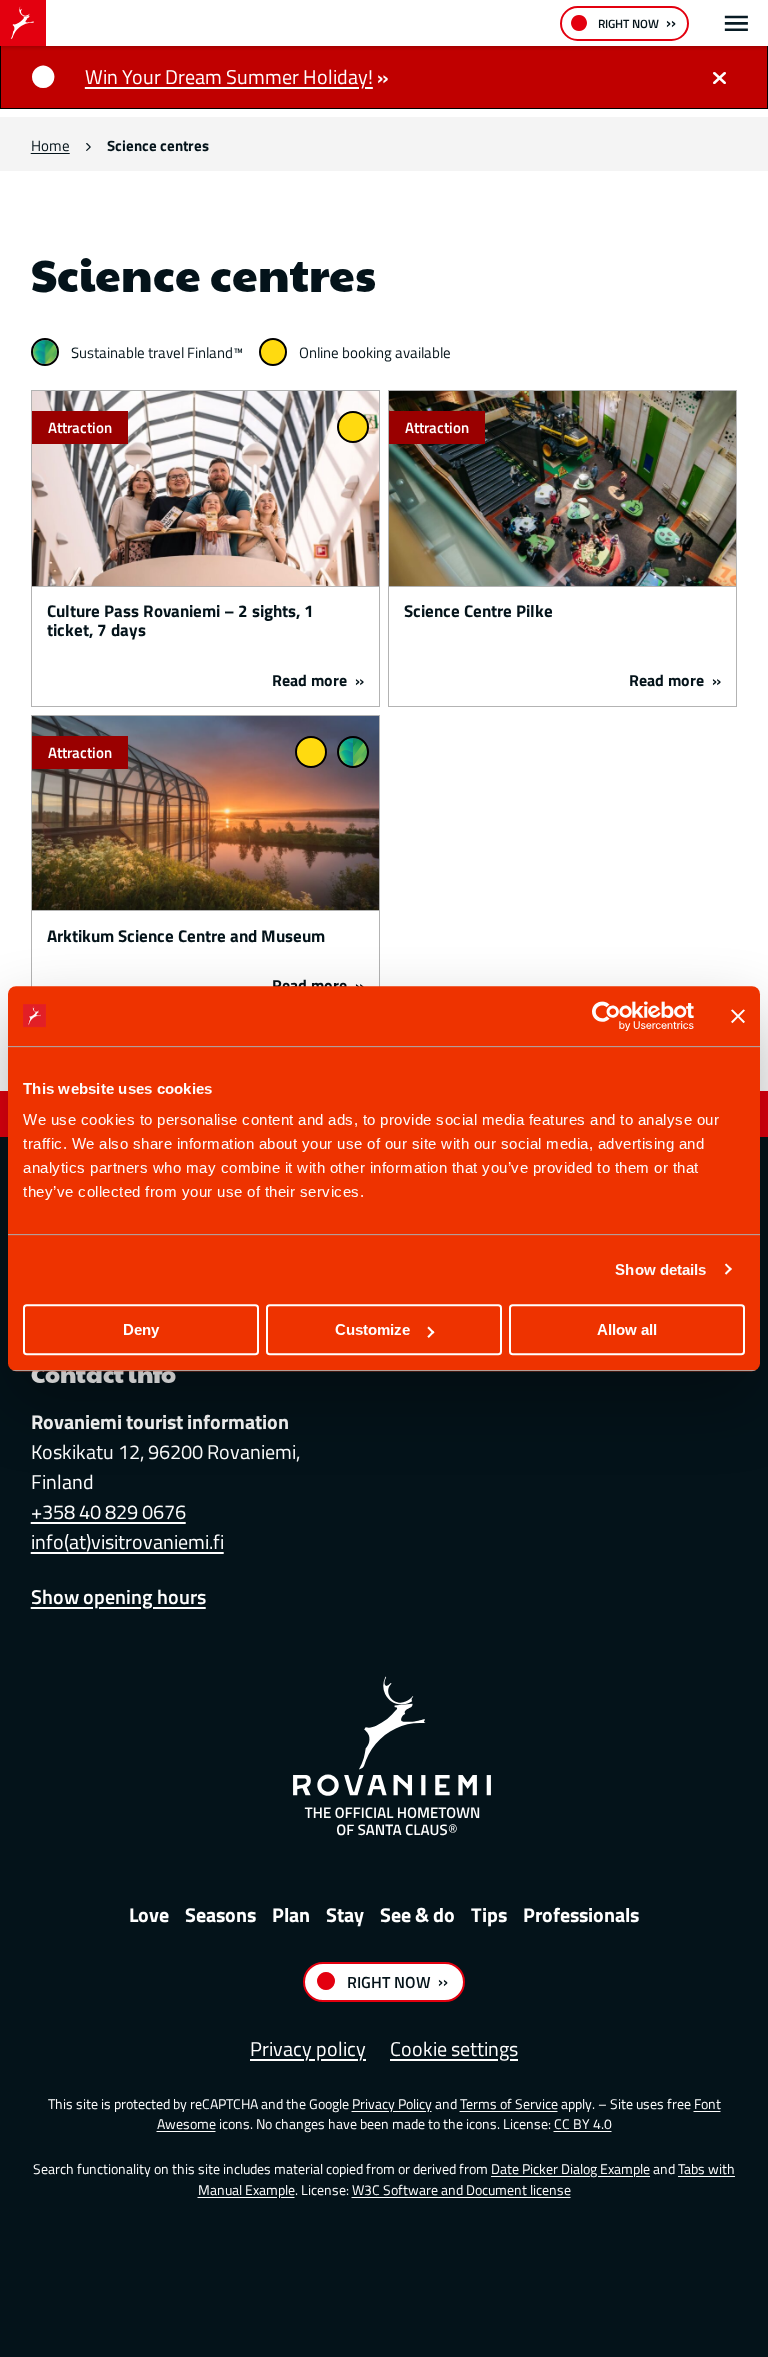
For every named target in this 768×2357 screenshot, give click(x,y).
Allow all (627, 1329)
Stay (345, 1914)
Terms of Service (509, 2103)
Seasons (220, 1914)
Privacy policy (308, 2048)
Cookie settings (454, 2048)
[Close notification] (719, 77)
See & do (417, 1914)
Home (50, 145)
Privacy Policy (392, 2103)
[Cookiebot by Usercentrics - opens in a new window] (606, 1016)
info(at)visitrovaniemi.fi (127, 1541)
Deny (141, 1329)
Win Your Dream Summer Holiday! (229, 76)
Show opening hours (118, 1596)
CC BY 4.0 (583, 2123)
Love (149, 1914)
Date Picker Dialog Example (570, 2168)
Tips (489, 1914)
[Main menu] (736, 23)
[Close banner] (738, 1016)
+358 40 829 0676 (108, 1511)
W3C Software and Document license (461, 2189)
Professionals (581, 1914)
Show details (660, 1269)
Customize (372, 1329)
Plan (291, 1914)
